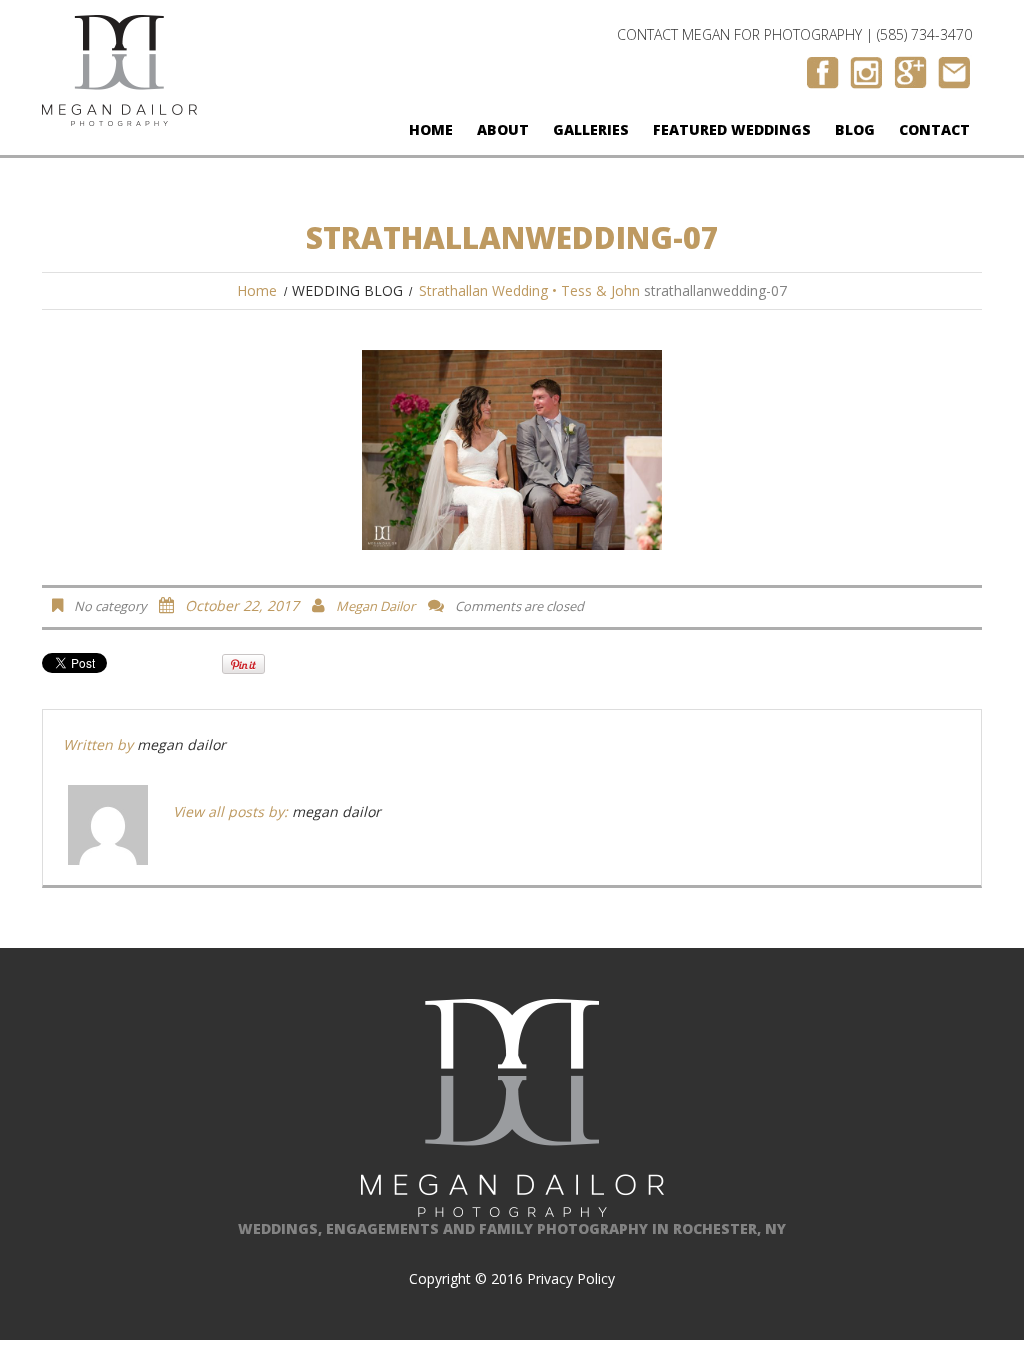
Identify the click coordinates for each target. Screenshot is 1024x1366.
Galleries (591, 129)
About (503, 129)
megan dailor (375, 606)
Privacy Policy (571, 1278)
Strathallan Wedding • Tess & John (529, 290)
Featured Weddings (732, 129)
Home (431, 129)
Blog (855, 129)
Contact (934, 129)
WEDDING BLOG (347, 290)
